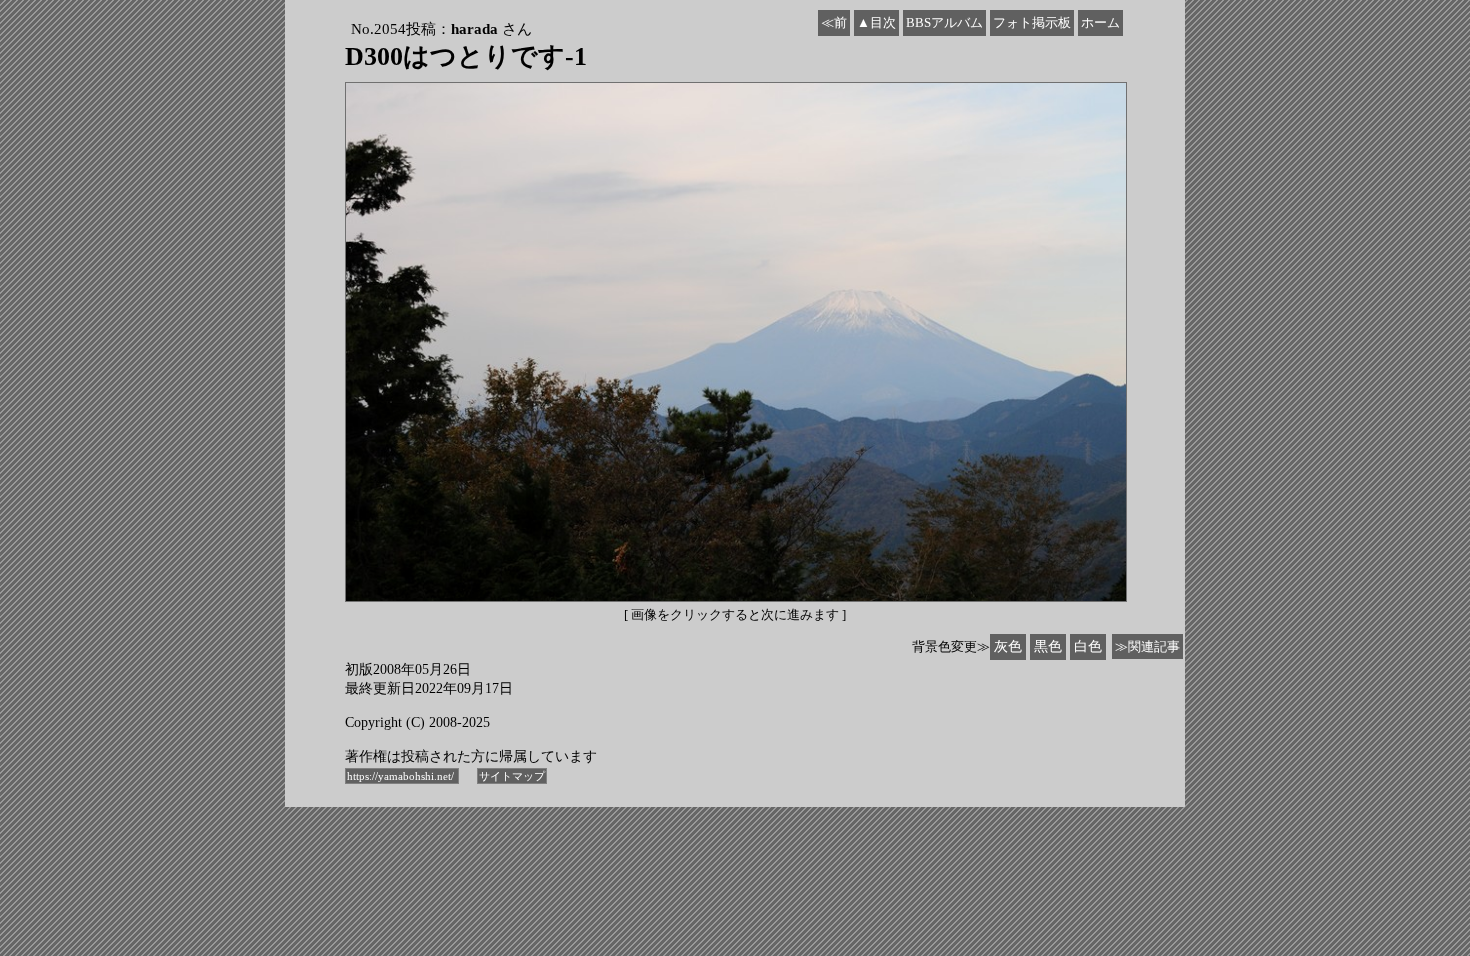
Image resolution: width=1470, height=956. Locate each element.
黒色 (1048, 646)
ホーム (1100, 22)
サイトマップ (512, 776)
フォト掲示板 (1032, 22)
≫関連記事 (1147, 646)
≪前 (834, 22)
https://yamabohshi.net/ (402, 776)
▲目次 (876, 22)
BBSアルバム (944, 22)
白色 (1088, 646)
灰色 (1008, 646)
